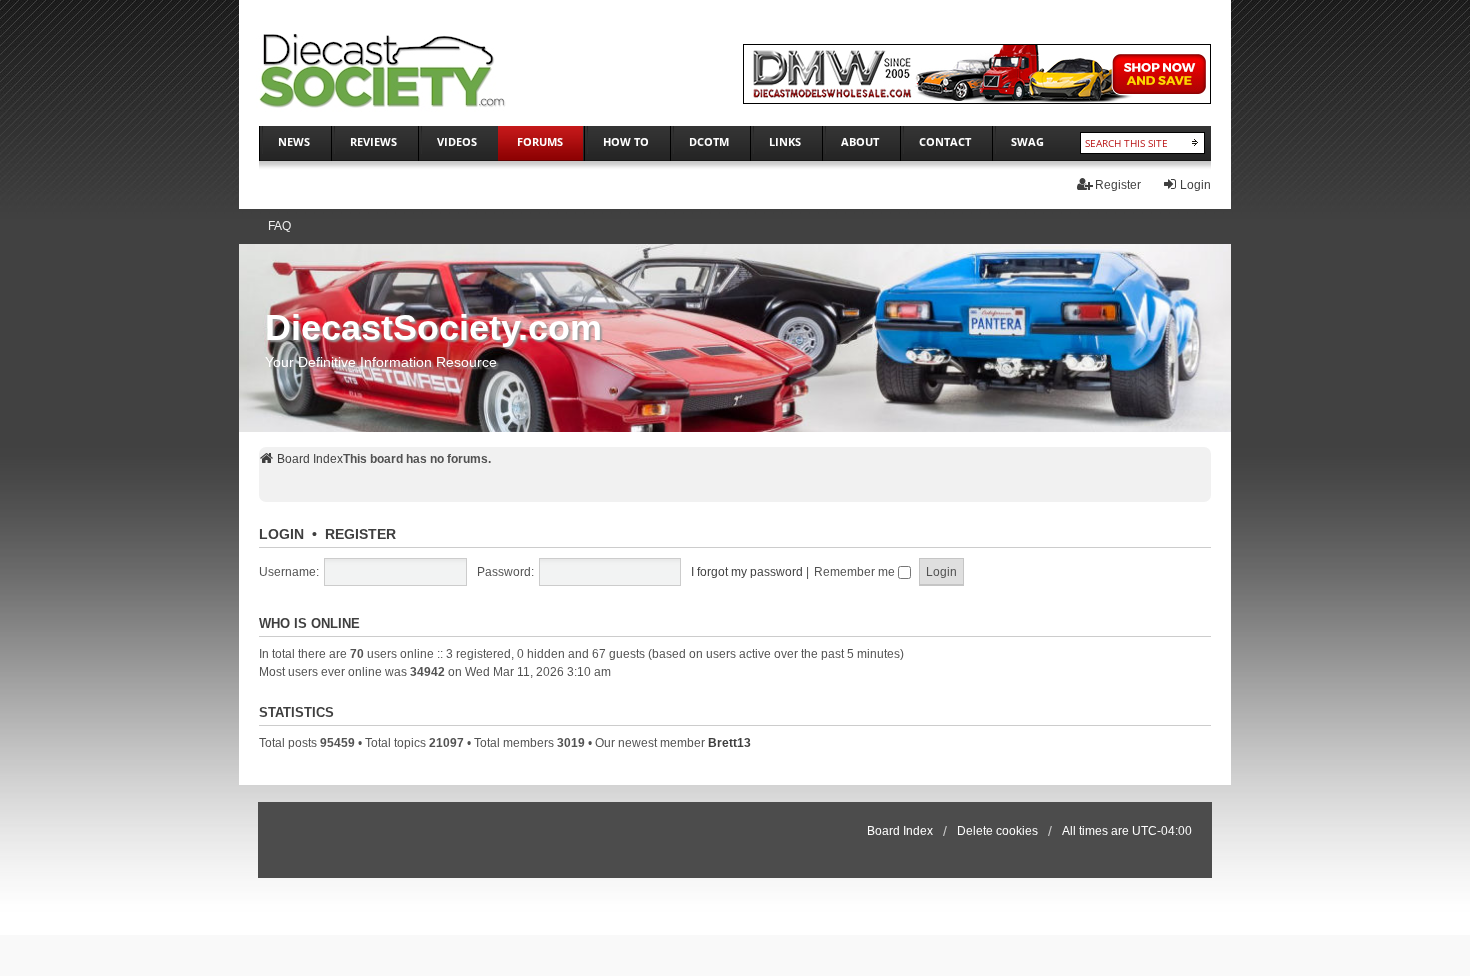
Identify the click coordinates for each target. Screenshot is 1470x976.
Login (281, 534)
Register (360, 534)
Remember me (856, 572)
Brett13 (729, 743)
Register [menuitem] (1118, 185)
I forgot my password (747, 572)
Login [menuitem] (1195, 185)
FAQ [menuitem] (279, 226)
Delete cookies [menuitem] (997, 831)
